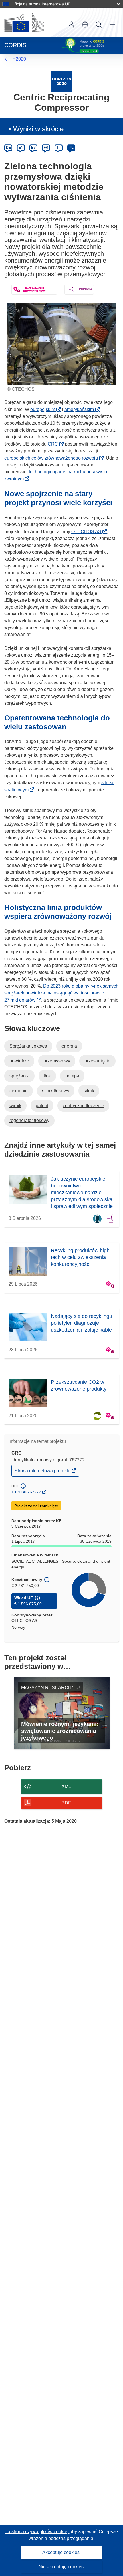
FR (46, 148)
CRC (55, 444)
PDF (66, 1803)
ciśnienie (19, 1091)
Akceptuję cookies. (61, 2552)
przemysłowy (57, 1061)
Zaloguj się (71, 25)
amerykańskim (81, 409)
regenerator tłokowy (29, 1120)
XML (66, 1786)
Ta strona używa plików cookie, (37, 2532)
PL (71, 148)
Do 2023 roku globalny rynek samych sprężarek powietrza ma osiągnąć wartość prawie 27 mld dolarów (61, 993)
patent (42, 1106)
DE (8, 148)
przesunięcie (97, 1061)
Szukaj (99, 25)
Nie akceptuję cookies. (62, 2567)
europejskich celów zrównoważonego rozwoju (53, 458)
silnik (89, 1091)
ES (33, 148)
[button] (85, 25)
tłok (47, 1076)
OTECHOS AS (88, 532)
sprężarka (19, 1076)
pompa (72, 1076)
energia (69, 1046)
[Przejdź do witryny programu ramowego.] (62, 81)
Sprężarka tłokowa (28, 1046)
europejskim (44, 409)
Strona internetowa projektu (43, 1472)
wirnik (15, 1106)
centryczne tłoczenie (83, 1106)
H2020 (19, 59)
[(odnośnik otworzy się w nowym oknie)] (24, 22)
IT (59, 148)
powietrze (19, 1061)
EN (21, 148)
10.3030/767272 (26, 1492)
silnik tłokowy (56, 1091)
